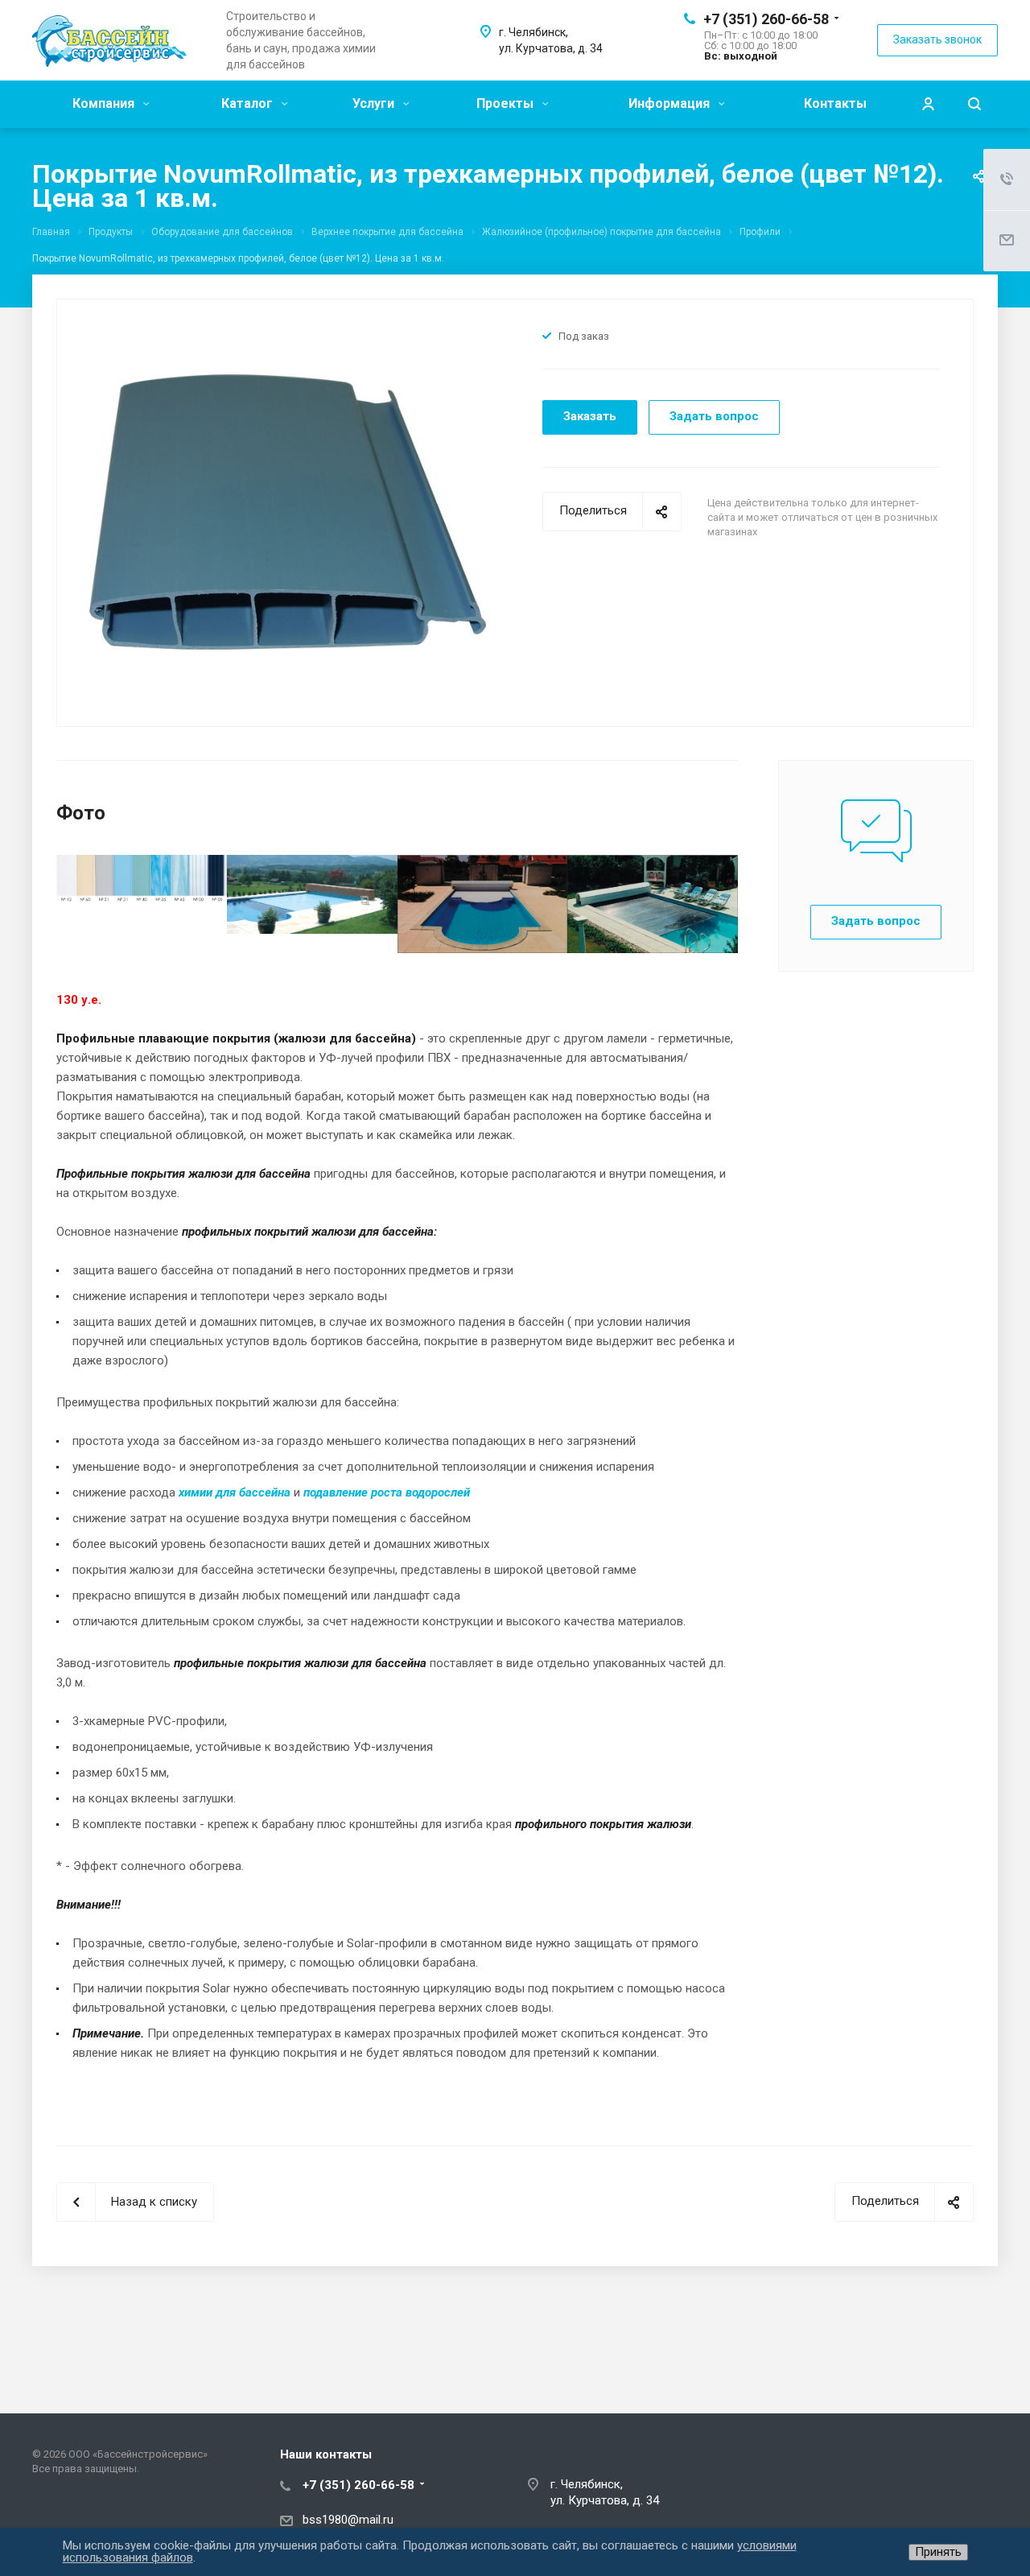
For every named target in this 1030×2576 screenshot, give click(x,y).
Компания (105, 103)
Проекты (507, 103)
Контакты (835, 103)
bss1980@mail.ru (348, 2520)
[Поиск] (974, 104)
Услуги (375, 103)
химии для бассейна (235, 1492)
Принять (938, 2552)
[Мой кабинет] (928, 104)
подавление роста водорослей (387, 1492)
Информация (671, 103)
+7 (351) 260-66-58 (766, 19)
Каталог (249, 103)
